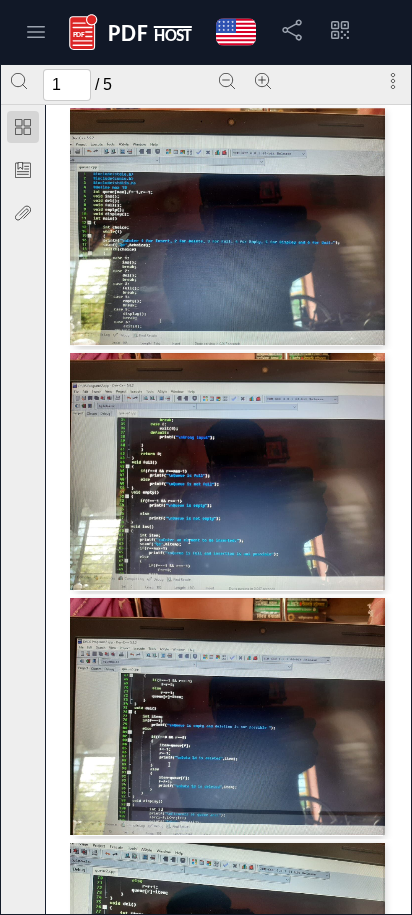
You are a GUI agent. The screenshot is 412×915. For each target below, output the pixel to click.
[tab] (23, 130)
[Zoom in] (263, 81)
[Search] (19, 81)
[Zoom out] (227, 81)
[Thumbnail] (23, 127)
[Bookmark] (23, 170)
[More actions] (393, 81)
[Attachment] (23, 213)
